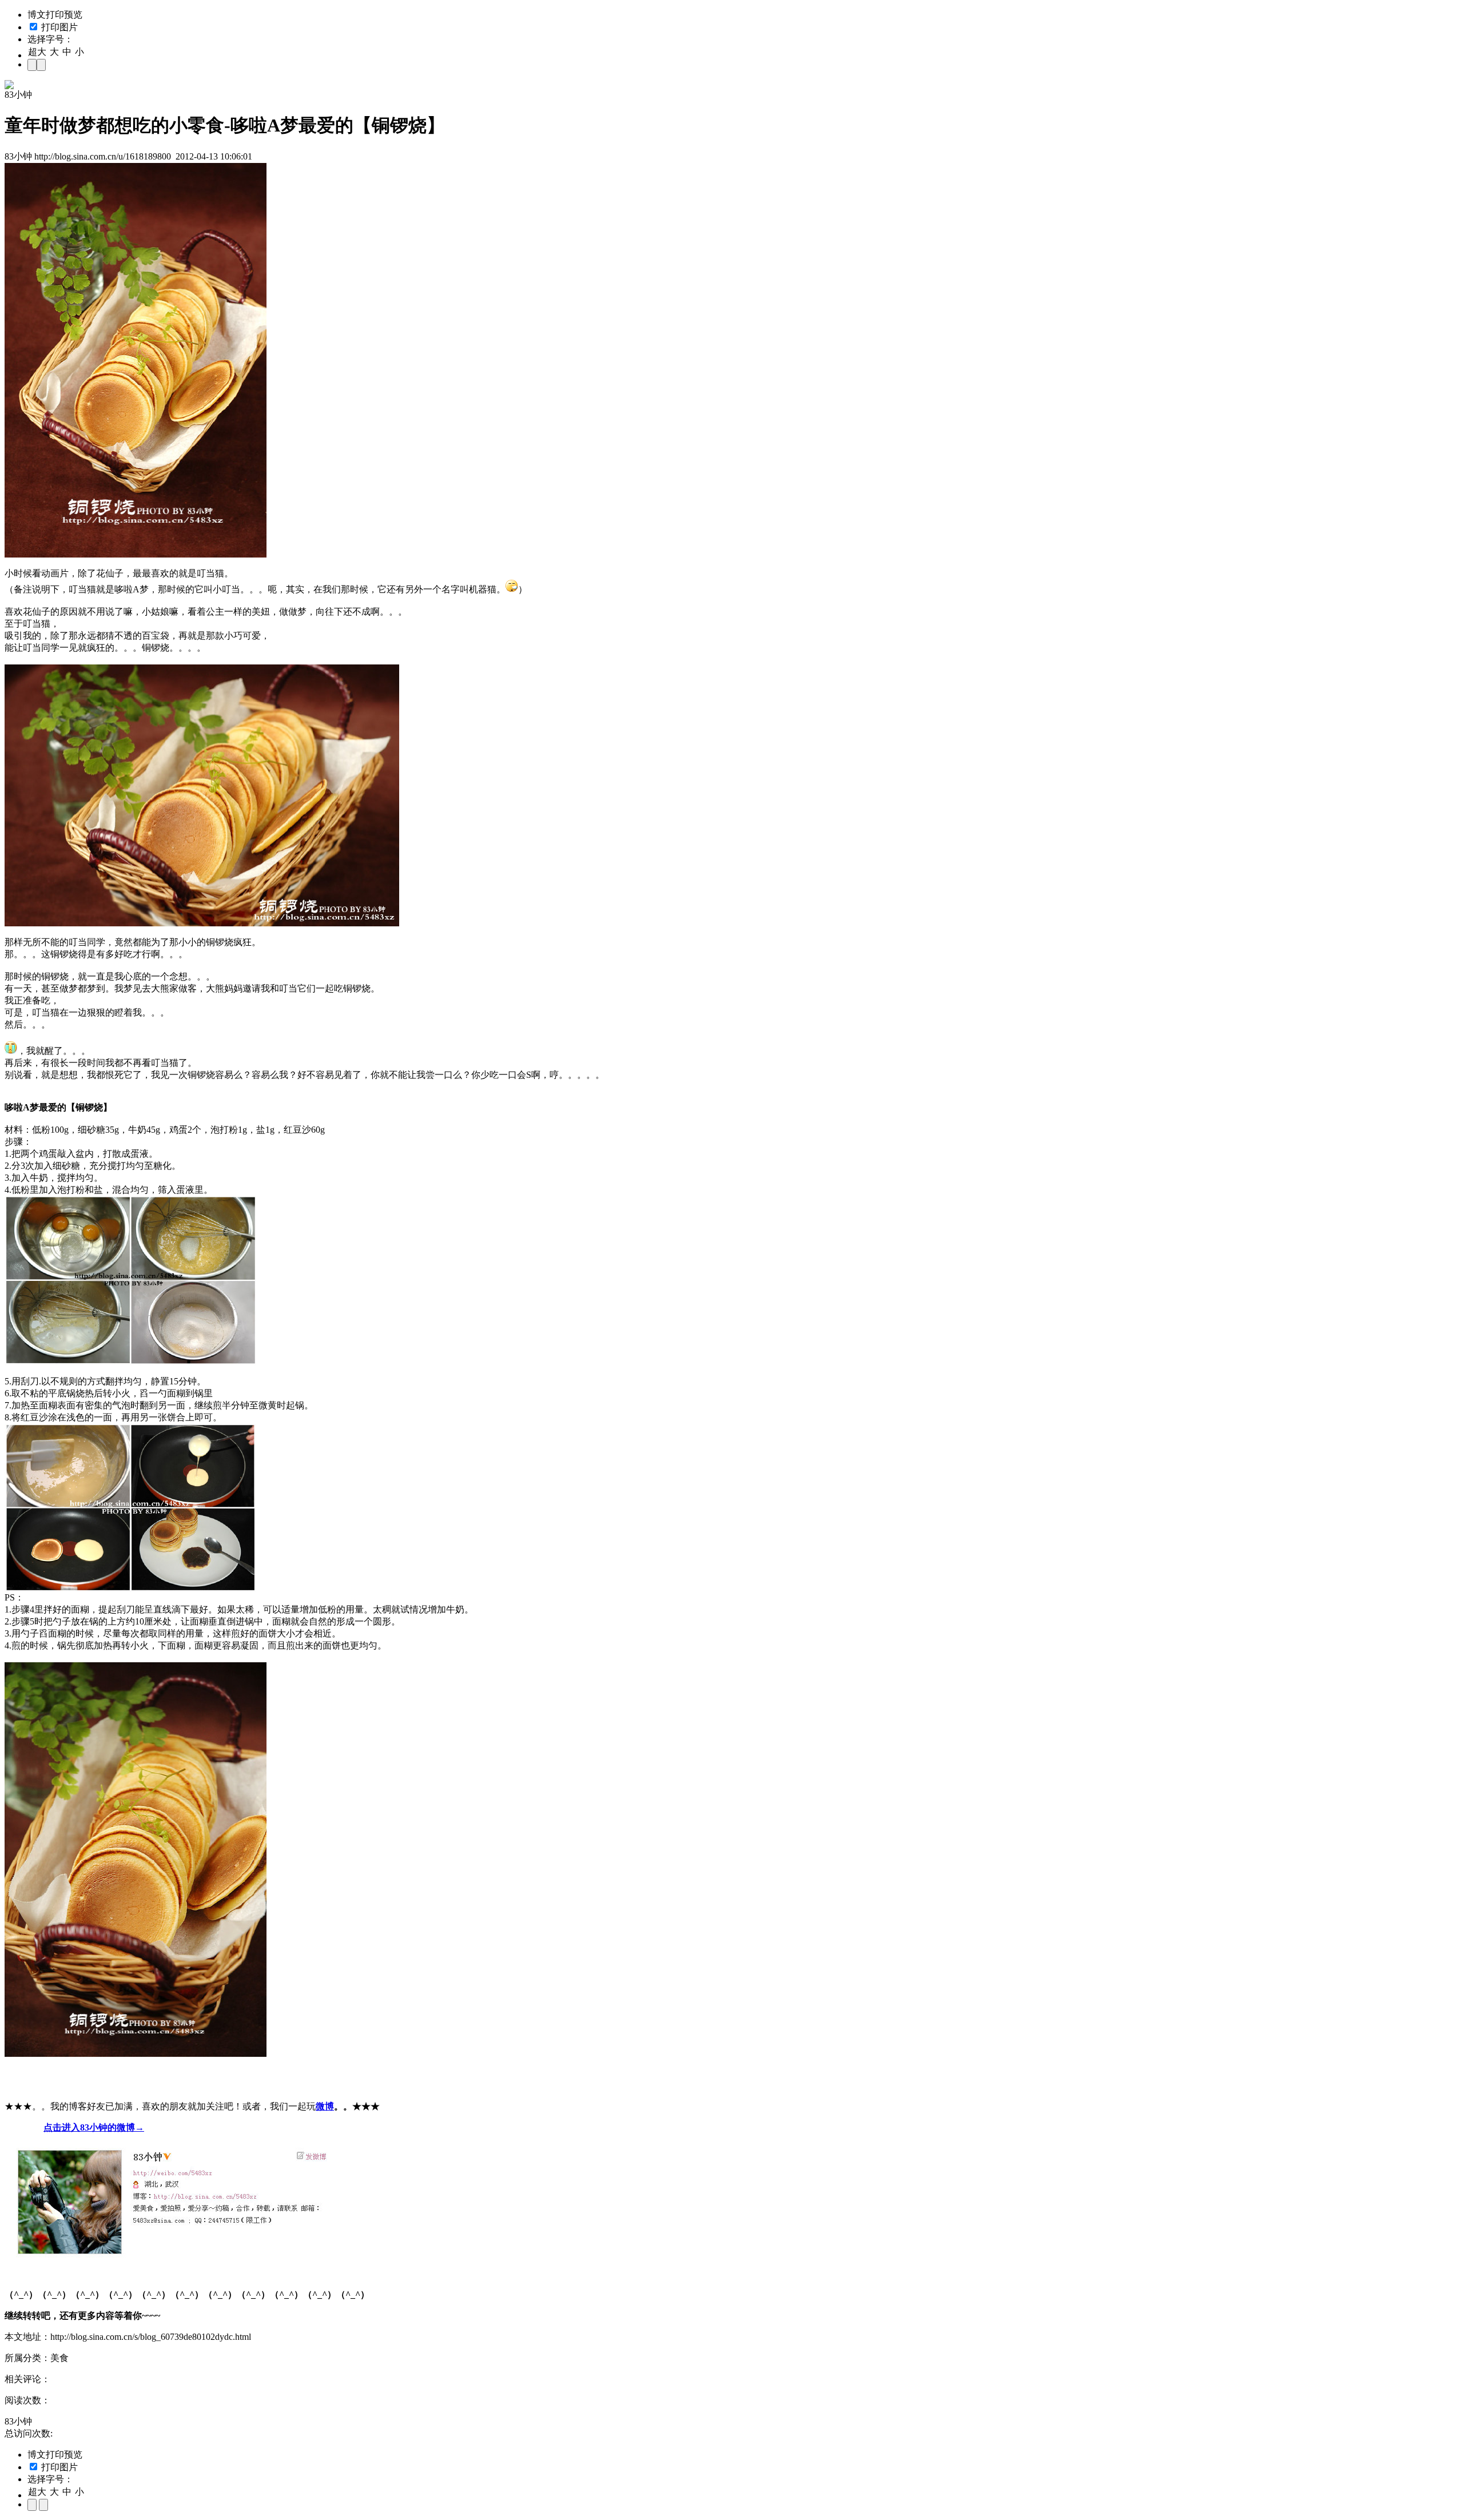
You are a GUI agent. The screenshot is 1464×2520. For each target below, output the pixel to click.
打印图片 (58, 27)
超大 (37, 52)
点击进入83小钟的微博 (89, 2127)
